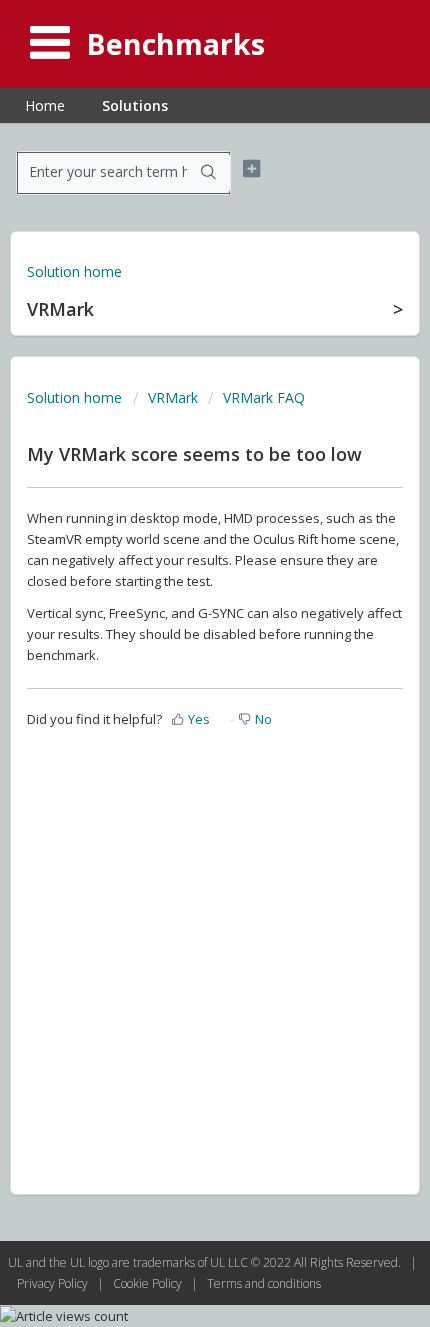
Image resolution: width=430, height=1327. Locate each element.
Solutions (135, 105)
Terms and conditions (264, 1283)
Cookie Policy (149, 1283)
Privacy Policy (54, 1283)
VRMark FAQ (264, 397)
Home (45, 105)
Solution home (74, 271)
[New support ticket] (251, 169)
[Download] (178, 655)
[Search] (208, 173)
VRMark (173, 397)
